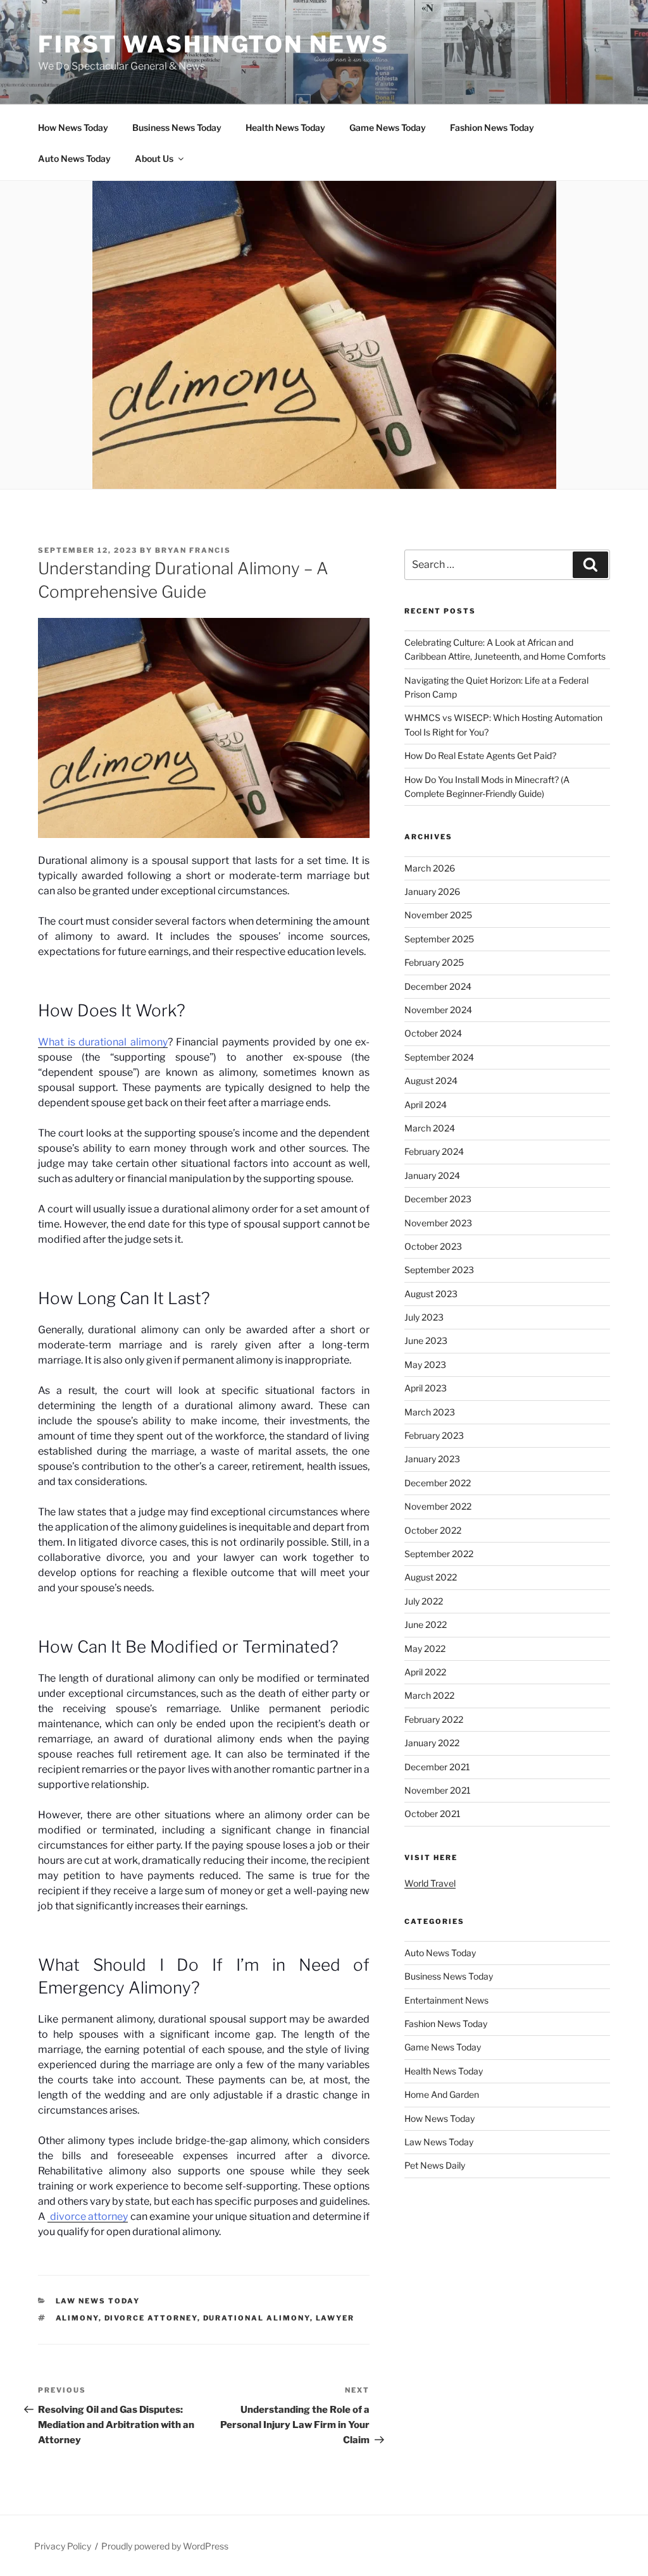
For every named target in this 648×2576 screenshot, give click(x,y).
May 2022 (425, 1649)
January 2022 (432, 1743)
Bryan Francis (193, 550)
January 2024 (432, 1175)
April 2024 (426, 1105)
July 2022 (424, 1601)
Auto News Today (74, 158)
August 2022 (431, 1577)
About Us (154, 158)
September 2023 (439, 1270)
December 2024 (438, 986)
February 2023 (434, 1435)
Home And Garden (442, 2094)
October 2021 (433, 1814)
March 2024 (430, 1128)
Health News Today (285, 127)
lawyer (335, 2318)
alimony (77, 2318)
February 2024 (434, 1151)
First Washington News (213, 44)
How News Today (73, 127)
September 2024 (439, 1057)
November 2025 (438, 915)
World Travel (430, 1883)
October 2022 (433, 1530)
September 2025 (439, 939)
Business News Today (177, 127)
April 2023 (426, 1388)
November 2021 (438, 1790)
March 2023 (430, 1412)
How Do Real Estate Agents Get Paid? (480, 755)
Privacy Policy (63, 2546)
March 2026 (430, 868)
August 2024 (431, 1081)
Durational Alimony (257, 2318)
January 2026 (432, 891)
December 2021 (437, 1767)
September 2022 (439, 1554)
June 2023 (426, 1340)
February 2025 (434, 962)
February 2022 (434, 1719)
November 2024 (438, 1010)
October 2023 (433, 1246)
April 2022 (425, 1672)
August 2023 (431, 1294)
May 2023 (425, 1365)
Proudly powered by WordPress (165, 2546)
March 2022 (429, 1695)
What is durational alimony (103, 1042)
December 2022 (438, 1483)
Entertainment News (446, 2000)
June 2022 (426, 1624)
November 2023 (438, 1223)
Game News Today (388, 127)
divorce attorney (88, 2216)
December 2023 (438, 1199)
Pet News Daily (435, 2165)
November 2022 (438, 1506)
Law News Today (98, 2301)
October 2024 (433, 1033)
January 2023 (432, 1459)
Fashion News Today (492, 127)
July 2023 (424, 1317)
